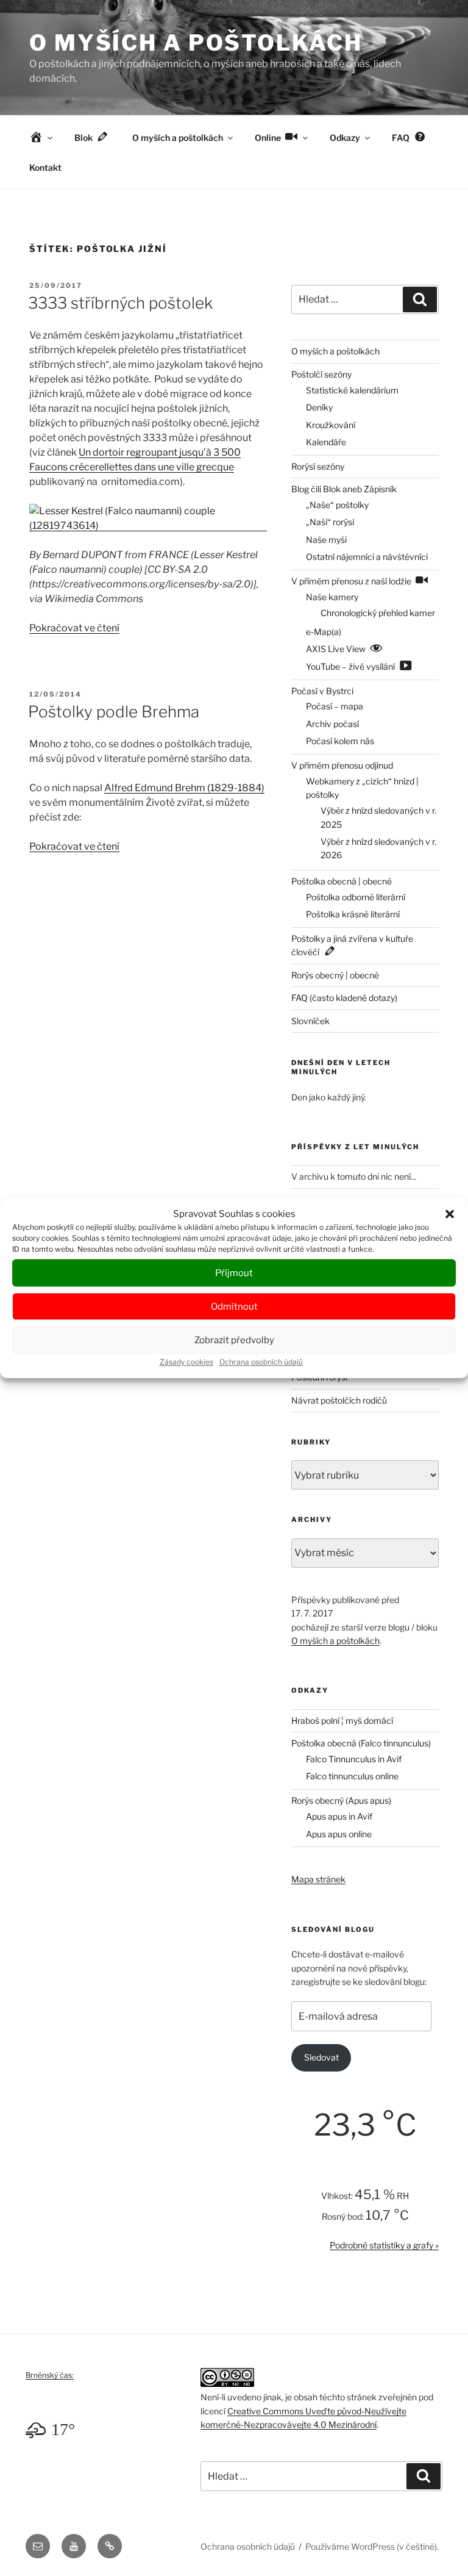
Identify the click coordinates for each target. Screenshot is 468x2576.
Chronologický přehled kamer (378, 613)
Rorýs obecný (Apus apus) (341, 1800)
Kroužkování (331, 425)
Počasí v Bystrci (322, 691)
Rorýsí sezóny (318, 466)
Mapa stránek (318, 1879)
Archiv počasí (332, 724)
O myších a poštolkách (196, 43)
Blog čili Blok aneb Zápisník (344, 489)
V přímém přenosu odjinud (342, 765)
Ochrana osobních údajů (261, 1362)
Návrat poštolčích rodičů (339, 1400)
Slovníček (310, 1021)
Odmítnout (234, 1307)
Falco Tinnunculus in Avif (354, 1759)
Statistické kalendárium (352, 390)
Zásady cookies (186, 1362)
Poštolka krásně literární (353, 914)
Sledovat (321, 2057)
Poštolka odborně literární (356, 897)
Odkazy (345, 138)
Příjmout (234, 1273)
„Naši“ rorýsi (330, 522)
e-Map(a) (324, 632)
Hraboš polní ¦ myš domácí (342, 1720)
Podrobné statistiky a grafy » (384, 2245)
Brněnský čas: (50, 2375)
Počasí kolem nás (340, 741)
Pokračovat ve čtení (74, 628)
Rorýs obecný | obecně (335, 975)
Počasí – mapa (335, 706)
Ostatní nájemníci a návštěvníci (367, 557)
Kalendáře (326, 442)
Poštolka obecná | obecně (342, 881)
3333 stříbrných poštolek (120, 303)
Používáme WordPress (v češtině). (372, 2546)
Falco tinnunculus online (352, 1776)
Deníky (319, 407)
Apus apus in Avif (339, 1816)
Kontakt (45, 167)
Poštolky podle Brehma (114, 712)
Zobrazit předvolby (234, 1340)
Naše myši (326, 540)
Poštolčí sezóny (321, 374)
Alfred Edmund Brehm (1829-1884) (184, 788)
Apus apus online (339, 1834)
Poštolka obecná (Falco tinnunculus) (361, 1743)
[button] (450, 1214)
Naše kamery (332, 597)
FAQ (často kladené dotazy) (344, 998)
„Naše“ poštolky (337, 505)
